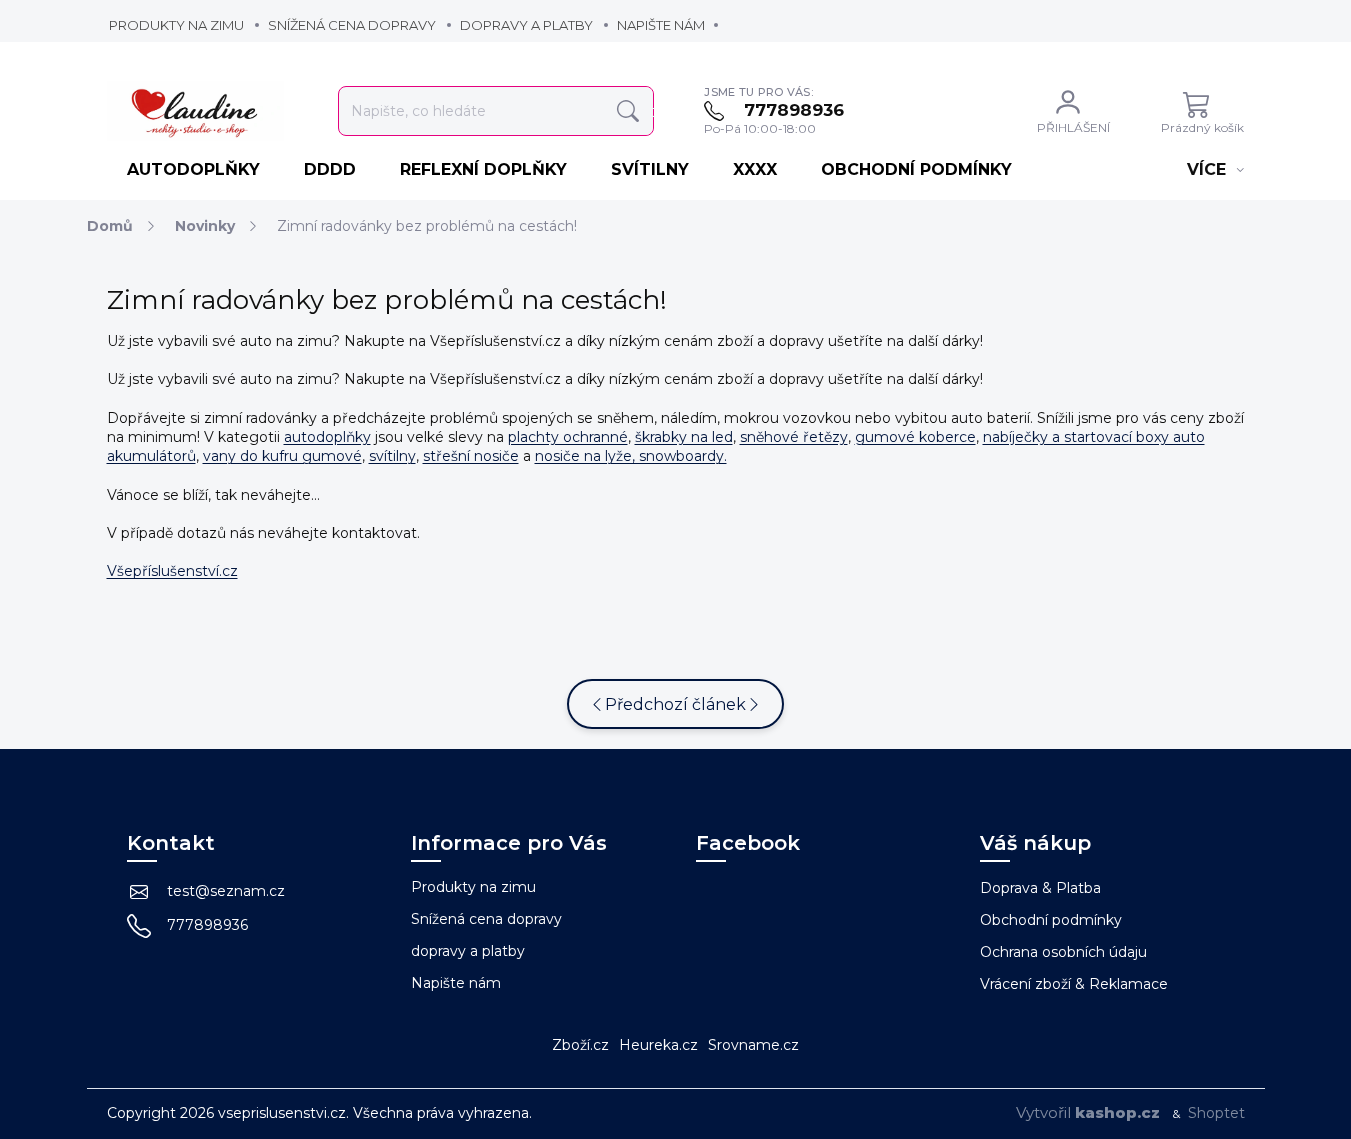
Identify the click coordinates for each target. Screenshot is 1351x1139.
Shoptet (1216, 1113)
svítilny (392, 456)
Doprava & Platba (1040, 888)
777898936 (207, 925)
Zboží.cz (580, 1045)
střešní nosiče (471, 456)
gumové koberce (915, 437)
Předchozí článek (675, 704)
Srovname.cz (753, 1045)
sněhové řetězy (794, 437)
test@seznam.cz (226, 891)
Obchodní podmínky (1051, 920)
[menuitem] (195, 170)
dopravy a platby (526, 25)
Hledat (628, 111)
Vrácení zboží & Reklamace (1074, 984)
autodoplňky (327, 437)
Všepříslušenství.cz (172, 571)
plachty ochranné (568, 437)
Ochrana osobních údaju (1063, 952)
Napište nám (661, 25)
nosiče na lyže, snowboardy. (631, 456)
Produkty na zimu (176, 25)
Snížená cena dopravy (352, 25)
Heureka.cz (658, 1045)
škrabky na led (684, 437)
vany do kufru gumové (282, 456)
